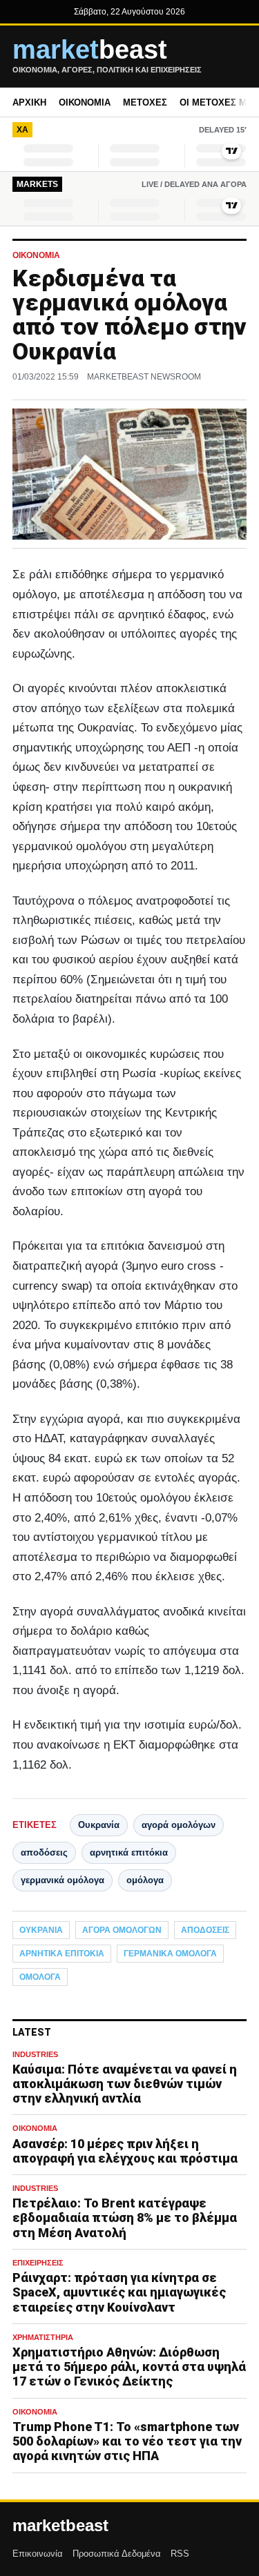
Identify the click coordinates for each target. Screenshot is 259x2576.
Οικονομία (85, 102)
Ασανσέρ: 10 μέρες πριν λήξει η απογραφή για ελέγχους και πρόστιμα (125, 2151)
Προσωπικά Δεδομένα (117, 2554)
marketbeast (60, 2526)
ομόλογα (145, 1880)
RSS (180, 2554)
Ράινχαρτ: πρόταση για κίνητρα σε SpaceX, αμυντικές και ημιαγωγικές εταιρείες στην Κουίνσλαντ (119, 2292)
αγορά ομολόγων (179, 1825)
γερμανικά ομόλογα (63, 1880)
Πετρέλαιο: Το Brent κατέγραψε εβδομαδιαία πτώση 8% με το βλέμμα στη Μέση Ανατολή (125, 2218)
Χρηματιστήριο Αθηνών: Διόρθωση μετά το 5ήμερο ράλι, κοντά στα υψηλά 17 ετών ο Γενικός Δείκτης (129, 2367)
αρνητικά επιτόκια (129, 1852)
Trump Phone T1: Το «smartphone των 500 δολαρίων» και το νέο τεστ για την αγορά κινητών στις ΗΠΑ (127, 2441)
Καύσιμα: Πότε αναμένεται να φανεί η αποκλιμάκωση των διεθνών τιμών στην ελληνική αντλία (125, 2084)
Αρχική (29, 102)
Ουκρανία (99, 1825)
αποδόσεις (44, 1852)
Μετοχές (145, 102)
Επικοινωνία (38, 2554)
